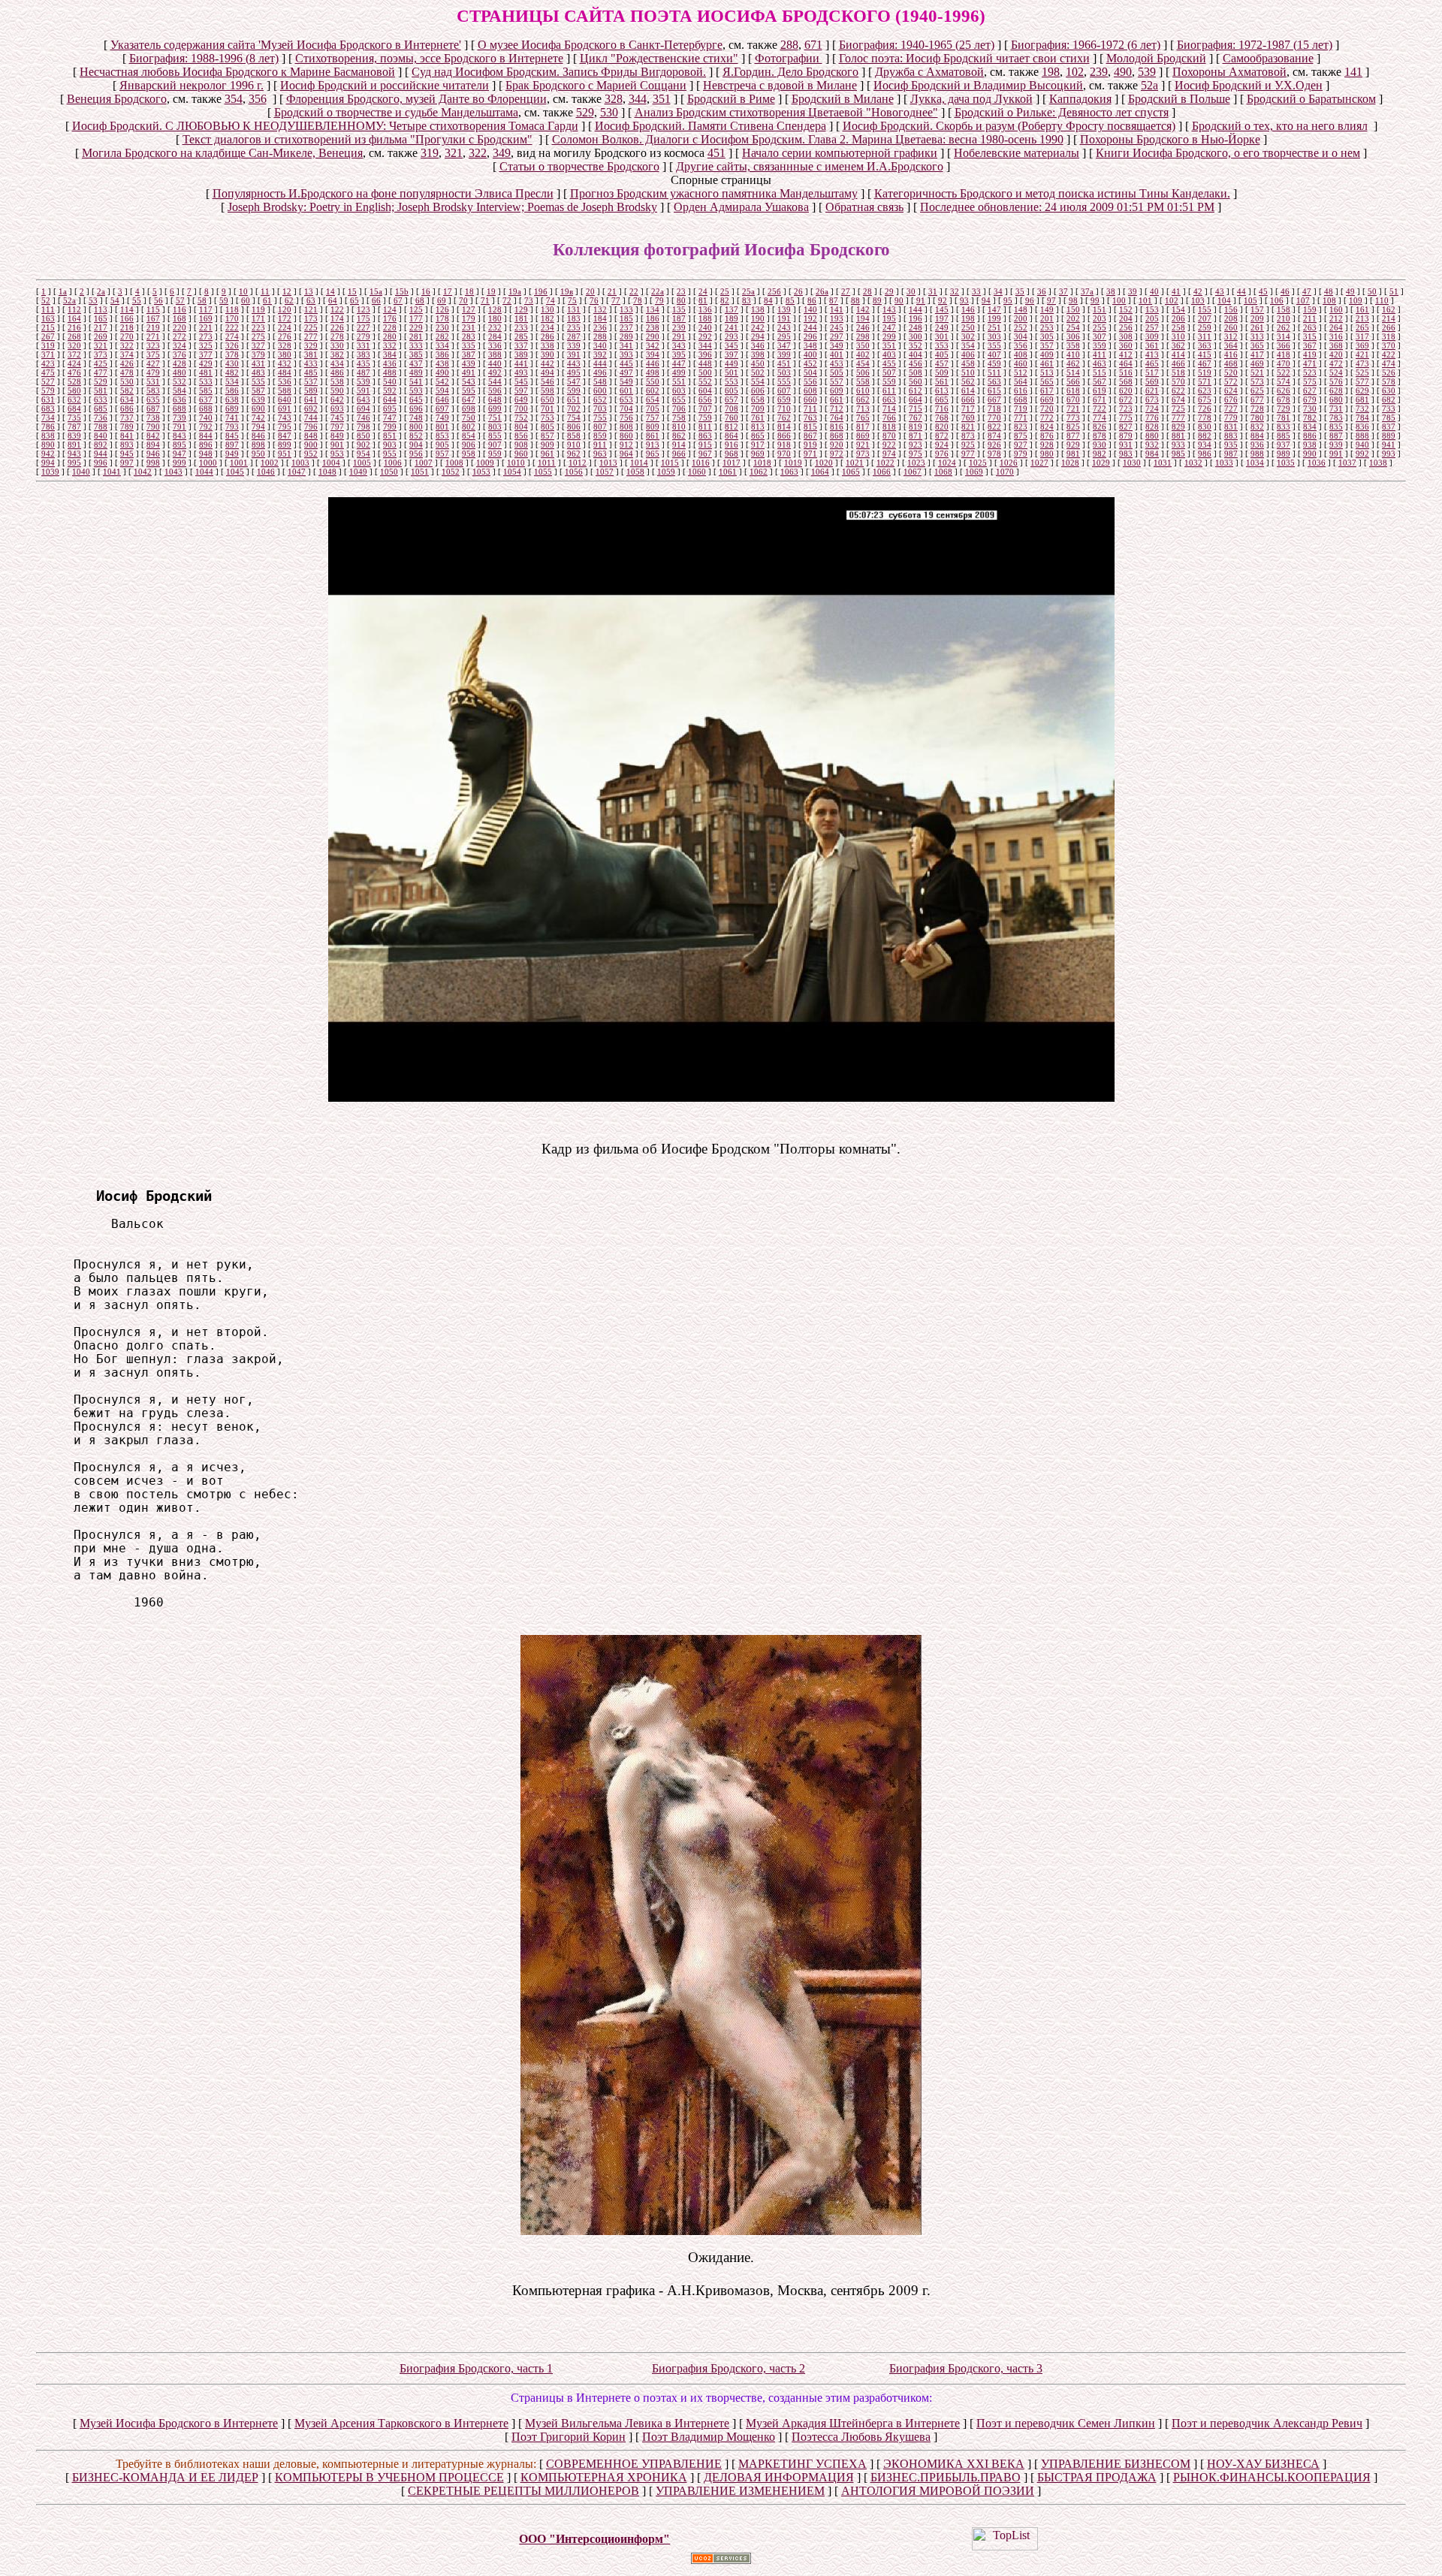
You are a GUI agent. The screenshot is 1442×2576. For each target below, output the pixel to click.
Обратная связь (864, 207)
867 (810, 436)
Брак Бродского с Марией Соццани (596, 85)
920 (837, 445)
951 (285, 454)
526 (1389, 373)
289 (626, 336)
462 (1073, 363)
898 (258, 445)
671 (813, 45)
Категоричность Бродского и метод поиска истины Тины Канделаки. (1052, 193)
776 (1152, 418)
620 (1126, 391)
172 (285, 318)
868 (837, 436)
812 (732, 427)
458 (968, 363)
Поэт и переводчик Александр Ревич (1267, 2423)
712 (837, 409)
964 (626, 454)
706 (679, 409)
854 (469, 436)
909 (548, 445)
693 (337, 409)
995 (74, 463)
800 (416, 427)
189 (732, 318)
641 (311, 400)
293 (732, 336)
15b (402, 291)
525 (1362, 373)
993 (1389, 454)
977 (968, 454)
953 (337, 454)
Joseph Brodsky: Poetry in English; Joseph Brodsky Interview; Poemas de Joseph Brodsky (442, 207)
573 (1257, 382)
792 (206, 427)
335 (469, 345)
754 (574, 418)
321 (454, 153)
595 (469, 391)
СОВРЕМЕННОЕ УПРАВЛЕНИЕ (634, 2464)
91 (921, 300)
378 (232, 354)
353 (942, 345)
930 (1100, 445)
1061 (728, 472)
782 (1310, 418)
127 (469, 309)
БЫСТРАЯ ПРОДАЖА (1097, 2477)
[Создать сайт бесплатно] (721, 2560)
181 (521, 318)
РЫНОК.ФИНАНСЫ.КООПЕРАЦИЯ (1272, 2477)
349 (502, 153)
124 (390, 309)
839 (74, 436)
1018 (762, 463)
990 (1310, 454)
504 (810, 373)
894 (153, 445)
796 (311, 427)
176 (390, 318)
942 (48, 454)
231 (469, 327)
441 (521, 363)
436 (390, 363)
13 (309, 291)
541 (416, 382)
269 (101, 336)
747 (390, 418)
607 (784, 391)
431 (258, 363)
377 (206, 354)
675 (1205, 400)
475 (48, 373)
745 (337, 418)
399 (784, 354)
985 (1178, 454)
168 (179, 318)
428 (179, 363)
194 (863, 318)
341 (626, 345)
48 (1329, 291)
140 (810, 309)
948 (206, 454)
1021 (855, 463)
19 (491, 291)
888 (1362, 436)
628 (1336, 391)
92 (943, 300)
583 (153, 391)
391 (574, 354)
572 (1231, 382)
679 (1310, 400)
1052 (451, 472)
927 (1021, 445)
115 (153, 309)
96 (1030, 300)
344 (638, 99)
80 (681, 300)
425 (101, 363)
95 (1008, 300)
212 (1336, 318)
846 (258, 436)
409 (1047, 354)
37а (1087, 291)
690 (258, 409)
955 (390, 454)
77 (616, 300)
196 (916, 318)
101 (1145, 300)
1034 (1255, 463)
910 (574, 445)
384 (390, 354)
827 (1126, 427)
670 (1073, 400)
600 (600, 391)
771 (1021, 418)
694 (364, 409)
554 (758, 382)
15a (376, 291)
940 (1362, 445)
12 (287, 291)
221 (206, 327)
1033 (1224, 463)
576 (1336, 382)
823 (1021, 427)
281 (416, 336)
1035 (1286, 463)
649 (521, 400)
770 (994, 418)
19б (541, 291)
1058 (635, 472)
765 (863, 418)
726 (1205, 409)
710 (784, 409)
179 (469, 318)
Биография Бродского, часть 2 (729, 2368)
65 (354, 300)
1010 (516, 463)
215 (48, 327)
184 (600, 318)
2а (101, 291)
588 (285, 391)
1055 (543, 472)
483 (258, 373)
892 (101, 445)
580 (74, 391)
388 (495, 354)
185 (626, 318)
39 (1133, 291)
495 (574, 373)
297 (837, 336)
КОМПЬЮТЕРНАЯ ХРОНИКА (604, 2477)
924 (942, 445)
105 (1250, 300)
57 (180, 300)
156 (1231, 309)
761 (758, 418)
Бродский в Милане (843, 99)
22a (658, 291)
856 (521, 436)
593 (416, 391)
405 (942, 354)
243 (784, 327)
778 (1205, 418)
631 (48, 400)
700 (521, 409)
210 (1284, 318)
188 (705, 318)
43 (1220, 291)
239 (1099, 72)
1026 (1009, 463)
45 (1263, 291)
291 (679, 336)
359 (1100, 345)
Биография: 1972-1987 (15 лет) (1255, 45)
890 (48, 445)
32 (955, 291)
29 (889, 291)
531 (153, 382)
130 (548, 309)
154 (1178, 309)
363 (1205, 345)
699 (495, 409)
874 (994, 436)
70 (463, 300)
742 (258, 418)
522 (1284, 373)
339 (574, 345)
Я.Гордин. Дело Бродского (790, 72)
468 (1231, 363)
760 (732, 418)
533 (206, 382)
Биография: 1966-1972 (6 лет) (1086, 45)
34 (998, 291)
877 (1073, 436)
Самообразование (1268, 58)
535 (258, 382)
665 (942, 400)
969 (758, 454)
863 (705, 436)
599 (574, 391)
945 (127, 454)
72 (507, 300)
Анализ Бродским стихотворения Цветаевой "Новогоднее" (786, 112)
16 (426, 291)
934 (1205, 445)
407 (994, 354)
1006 (393, 463)
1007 (424, 463)
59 (224, 300)
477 (101, 373)
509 (942, 373)
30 (911, 291)
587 (258, 391)
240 (705, 327)
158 (1284, 309)
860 (626, 436)
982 (1100, 454)
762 (784, 418)
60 (246, 300)
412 (1126, 354)
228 (390, 327)
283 (469, 336)
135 (679, 309)
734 (48, 418)
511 (994, 373)
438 (442, 363)
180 (495, 318)
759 (705, 418)
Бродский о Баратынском (1311, 99)
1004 (331, 463)
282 (442, 336)
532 (179, 382)
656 (705, 400)
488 (390, 373)
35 (1020, 291)
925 (968, 445)
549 (626, 382)
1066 (882, 472)
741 (232, 418)
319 (430, 153)
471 (1310, 363)
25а (748, 291)
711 (810, 409)
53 (93, 300)
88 (855, 300)
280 (390, 336)
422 (1389, 354)
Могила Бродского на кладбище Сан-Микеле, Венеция (222, 153)
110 (1382, 300)
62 (289, 300)
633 (101, 400)
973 (863, 454)
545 (521, 382)
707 (705, 409)
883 (1231, 436)
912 (626, 445)
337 (521, 345)
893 (127, 445)
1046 (266, 472)
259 (1205, 327)
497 (626, 373)
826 (1100, 427)
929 (1073, 445)
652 (600, 400)
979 (1021, 454)
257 (1152, 327)
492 (495, 373)
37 (1063, 291)
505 (837, 373)
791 (179, 427)
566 (1073, 382)
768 (942, 418)
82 (725, 300)
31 (933, 291)
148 (1021, 309)
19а (515, 291)
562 (968, 382)
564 (1021, 382)
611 (889, 391)
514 (1073, 373)
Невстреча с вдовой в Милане (780, 85)
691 (285, 409)
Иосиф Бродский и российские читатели (385, 85)
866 (784, 436)
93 (964, 300)
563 (994, 382)
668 (1021, 400)
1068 (943, 472)
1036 (1317, 463)
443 (574, 363)
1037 (1347, 463)
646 (442, 400)
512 (1021, 373)
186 (653, 318)
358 (1073, 345)
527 (48, 382)
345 (732, 345)
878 (1100, 436)
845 (232, 436)
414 (1178, 354)
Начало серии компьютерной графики (840, 153)
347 (784, 345)
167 (153, 318)
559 (889, 382)
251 (994, 327)
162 (1389, 309)
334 (442, 345)
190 (758, 318)
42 (1198, 291)
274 (232, 336)
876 (1047, 436)
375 (153, 354)
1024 (947, 463)
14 (330, 291)
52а (1149, 85)
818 (889, 427)
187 (679, 318)
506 (863, 373)
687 (153, 409)
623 (1205, 391)
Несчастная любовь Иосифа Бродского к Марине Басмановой (237, 72)
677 (1257, 400)
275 (258, 336)
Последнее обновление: (1067, 207)
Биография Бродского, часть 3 (966, 2368)
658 (758, 400)
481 (206, 373)
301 (942, 336)
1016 (701, 463)
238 (653, 327)
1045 (235, 472)
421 (1362, 354)
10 (243, 291)
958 (469, 454)
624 (1231, 391)
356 (258, 99)
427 (153, 363)
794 (258, 427)
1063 (789, 472)
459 (994, 363)
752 (521, 418)
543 (469, 382)
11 (265, 291)
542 (442, 382)
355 (994, 345)
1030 (1132, 463)
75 (572, 300)
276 (285, 336)
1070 (1005, 472)
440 (495, 363)
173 (311, 318)
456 (916, 363)
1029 (1101, 463)
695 (390, 409)
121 (311, 309)
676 (1231, 400)
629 (1362, 391)
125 (416, 309)
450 (758, 363)
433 (311, 363)
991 (1336, 454)
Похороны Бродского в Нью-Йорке (1170, 139)
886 (1310, 436)
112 (74, 309)
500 (705, 373)
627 (1310, 391)
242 (758, 327)
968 (732, 454)
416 (1231, 354)
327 (258, 345)
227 (364, 327)
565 (1047, 382)
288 (789, 45)
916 (732, 445)
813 (758, 427)
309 (1152, 336)
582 (127, 391)
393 (626, 354)
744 (311, 418)
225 (311, 327)
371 (48, 354)
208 (1231, 318)
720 (1047, 409)
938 (1310, 445)
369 (1362, 345)
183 (574, 318)
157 (1257, 309)
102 (1075, 72)
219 (153, 327)
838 (48, 436)
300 (916, 336)
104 (1224, 300)
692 (311, 409)
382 (337, 354)
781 (1284, 418)
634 (127, 400)
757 (653, 418)
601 (626, 391)
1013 (608, 463)
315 (1310, 336)
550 (653, 382)
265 (1362, 327)
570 (1178, 382)
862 (679, 436)
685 (101, 409)
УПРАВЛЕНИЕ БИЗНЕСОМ (1116, 2464)
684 (74, 409)
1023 (916, 463)
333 (416, 345)
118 (232, 309)
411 (1100, 354)
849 (337, 436)
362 (1178, 345)
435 (364, 363)
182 (548, 318)
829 (1178, 427)
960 (521, 454)
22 (634, 291)
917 (758, 445)
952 (311, 454)
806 (574, 427)
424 (74, 363)
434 (337, 363)
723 (1126, 409)
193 (837, 318)
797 (337, 427)
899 (285, 445)
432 (285, 363)
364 (1231, 345)
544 (495, 382)
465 (1152, 363)
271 (153, 336)
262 (1284, 327)
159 (1310, 309)
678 (1284, 400)
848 (311, 436)
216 (74, 327)
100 (1119, 300)
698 (469, 409)
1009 (485, 463)
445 (626, 363)
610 (863, 391)
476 (74, 373)
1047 (297, 472)
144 (916, 309)
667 (994, 400)
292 (705, 336)
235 (574, 327)
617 (1047, 391)
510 (968, 373)
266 (1389, 327)
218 (127, 327)
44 (1241, 291)
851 (390, 436)
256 (1126, 327)
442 (548, 363)
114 (127, 309)
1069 (974, 472)
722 (1100, 409)
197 (942, 318)
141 (1353, 72)
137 (732, 309)
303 (994, 336)
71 (485, 300)
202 (1073, 318)
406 (968, 354)
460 (1021, 363)
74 (551, 300)
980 (1047, 454)
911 (600, 445)
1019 (793, 463)
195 (889, 318)
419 (1310, 354)
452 (810, 363)
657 (732, 400)
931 (1126, 445)
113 (101, 309)
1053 (481, 472)
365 (1257, 345)
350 (863, 345)
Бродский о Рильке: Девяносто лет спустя (1062, 112)
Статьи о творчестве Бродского (579, 166)
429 (206, 363)
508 (916, 373)
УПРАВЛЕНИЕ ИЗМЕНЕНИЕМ (740, 2491)
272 (179, 336)
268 (74, 336)
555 (784, 382)
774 (1100, 418)
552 (705, 382)
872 (942, 436)
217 (101, 327)
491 (469, 373)
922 (889, 445)
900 (311, 445)
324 (179, 345)
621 (1152, 391)
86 (812, 300)
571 (1205, 382)
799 (390, 427)
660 (810, 400)
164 (74, 318)
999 (179, 463)
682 (1389, 400)
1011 (547, 463)
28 (867, 291)
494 (548, 373)
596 (495, 391)
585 (206, 391)
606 (758, 391)
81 (703, 300)
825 (1073, 427)
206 (1178, 318)
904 (416, 445)
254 (1073, 327)
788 (101, 427)
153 (1152, 309)
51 (1394, 291)
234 (548, 327)
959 (495, 454)
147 (994, 309)
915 (705, 445)
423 (48, 363)
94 (986, 300)
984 (1152, 454)
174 (337, 318)
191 (784, 318)
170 (232, 318)
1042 (143, 472)
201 (1047, 318)
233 (521, 327)
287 (574, 336)
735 (74, 418)
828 (1152, 427)
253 (1047, 327)
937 (1284, 445)
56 (158, 300)
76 (594, 300)
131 (574, 309)
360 (1126, 345)
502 (758, 373)
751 (495, 418)
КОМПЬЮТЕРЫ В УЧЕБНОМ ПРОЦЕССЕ (389, 2477)
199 (994, 318)
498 (653, 373)
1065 (851, 472)
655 (679, 400)
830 (1205, 427)
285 (521, 336)
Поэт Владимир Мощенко (709, 2437)
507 (889, 373)
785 (1389, 418)
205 (1152, 318)
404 (916, 354)
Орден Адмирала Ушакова (741, 207)
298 (863, 336)
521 (1257, 373)
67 (398, 300)
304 (1021, 336)
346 (758, 345)
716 (942, 409)
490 (1123, 72)
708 (732, 409)
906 (469, 445)
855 (495, 436)
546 (548, 382)
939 (1336, 445)
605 (732, 391)
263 (1310, 327)
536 (285, 382)
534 (232, 382)
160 (1336, 309)
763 (810, 418)
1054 (512, 472)
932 (1152, 445)
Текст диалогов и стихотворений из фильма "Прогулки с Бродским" (357, 139)
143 (889, 309)
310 (1178, 336)
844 (206, 436)
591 (364, 391)
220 (179, 327)
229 (416, 327)
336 (495, 345)
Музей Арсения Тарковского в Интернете (401, 2423)
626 (1284, 391)
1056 (574, 472)
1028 (1070, 463)
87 (834, 300)
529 (585, 112)
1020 (824, 463)
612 (916, 391)
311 (1205, 336)
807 (600, 427)
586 (232, 391)
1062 (759, 472)
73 (529, 300)
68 (420, 300)
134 (653, 309)
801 (442, 427)
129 (521, 309)
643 (364, 400)
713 (863, 409)
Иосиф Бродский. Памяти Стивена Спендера (710, 126)
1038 (1378, 463)
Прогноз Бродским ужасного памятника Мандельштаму (714, 193)
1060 (697, 472)
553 (732, 382)
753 (548, 418)
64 (333, 300)
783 (1336, 418)
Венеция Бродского (117, 99)
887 (1336, 436)
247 (889, 327)
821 (968, 427)
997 (127, 463)
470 (1284, 363)
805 (548, 427)
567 (1100, 382)
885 (1284, 436)
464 (1126, 363)
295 (784, 336)
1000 (208, 463)
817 (863, 427)
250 (968, 327)
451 (716, 153)
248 (916, 327)
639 (258, 400)
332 (390, 345)
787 (74, 427)
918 (784, 445)
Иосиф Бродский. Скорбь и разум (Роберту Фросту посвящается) (1009, 126)
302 (968, 336)
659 (784, 400)
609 (837, 391)
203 (1100, 318)
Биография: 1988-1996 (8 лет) (204, 58)
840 (101, 436)
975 (916, 454)
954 (364, 454)
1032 (1193, 463)
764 (837, 418)
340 (600, 345)
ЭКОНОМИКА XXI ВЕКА (954, 2464)
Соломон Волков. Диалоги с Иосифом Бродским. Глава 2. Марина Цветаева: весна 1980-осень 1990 (808, 139)
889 (1389, 436)
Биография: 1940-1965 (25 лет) (917, 45)
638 (232, 400)
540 (390, 382)
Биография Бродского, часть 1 (476, 2368)
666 (968, 400)
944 (101, 454)
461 (1047, 363)
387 (469, 354)
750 (469, 418)
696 (416, 409)
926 (994, 445)
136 (705, 309)
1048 (327, 472)
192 (810, 318)
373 (101, 354)
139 (784, 309)
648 (495, 400)
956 (416, 454)
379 (258, 354)
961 (548, 454)
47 (1307, 291)
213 (1362, 318)
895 (179, 445)
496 (600, 373)
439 (469, 363)
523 (1310, 373)
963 (600, 454)
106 (1277, 300)
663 (889, 400)
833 (1284, 427)
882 (1205, 436)
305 (1047, 336)
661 (837, 400)
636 (179, 400)
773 (1073, 418)
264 (1336, 327)
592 (390, 391)
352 (916, 345)
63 (311, 300)
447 (679, 363)
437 (416, 363)
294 (758, 336)
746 (364, 418)
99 (1095, 300)
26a (822, 291)
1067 (913, 472)
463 (1100, 363)
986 (1205, 454)
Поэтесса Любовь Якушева (861, 2437)
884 (1257, 436)
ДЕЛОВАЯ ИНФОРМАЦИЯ (779, 2477)
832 (1257, 427)
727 (1231, 409)
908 (521, 445)
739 (179, 418)
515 (1100, 373)
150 (1073, 309)
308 (1126, 336)
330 (337, 345)
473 (1362, 363)
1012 (578, 463)
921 (863, 445)
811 (705, 427)
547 (574, 382)
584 (179, 391)
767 (916, 418)
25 (725, 291)
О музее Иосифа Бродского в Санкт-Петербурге (600, 45)
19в (567, 291)
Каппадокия (1080, 99)
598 (548, 391)
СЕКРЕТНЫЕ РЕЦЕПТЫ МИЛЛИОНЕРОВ (523, 2491)
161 (1362, 309)
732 (1362, 409)
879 (1126, 436)
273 (206, 336)
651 (574, 400)
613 (942, 391)
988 (1257, 454)
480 (179, 373)
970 (784, 454)
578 (1389, 382)
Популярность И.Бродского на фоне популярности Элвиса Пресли (383, 193)
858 (574, 436)
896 (206, 445)
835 (1336, 427)
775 (1126, 418)
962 (574, 454)
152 (1126, 309)
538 (337, 382)
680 (1336, 400)
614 (968, 391)
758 (679, 418)
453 (837, 363)
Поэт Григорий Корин (569, 2437)
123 (364, 309)
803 (495, 427)
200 (1021, 318)
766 (889, 418)
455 (889, 363)
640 (285, 400)
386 (442, 354)
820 (942, 427)
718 (994, 409)
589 (311, 391)
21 (612, 291)
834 (1310, 427)
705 (653, 409)
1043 (173, 472)
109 (1356, 300)
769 (968, 418)
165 (101, 318)
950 (258, 454)
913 (653, 445)
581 (101, 391)
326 (232, 345)
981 (1073, 454)
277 (311, 336)
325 (206, 345)
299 (889, 336)
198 (1051, 72)
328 (614, 99)
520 (1231, 373)
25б (774, 291)
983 (1126, 454)
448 (705, 363)
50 (1372, 291)
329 (311, 345)
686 (127, 409)
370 (1389, 345)
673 (1152, 400)
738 (153, 418)
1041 (112, 472)
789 (127, 427)
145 (942, 309)
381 (311, 354)
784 (1362, 418)
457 (942, 363)
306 (1073, 336)
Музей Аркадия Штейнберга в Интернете (853, 2423)
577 (1362, 382)
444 (600, 363)
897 (232, 445)
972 (837, 454)
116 (179, 309)
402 (863, 354)
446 (653, 363)
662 (863, 400)
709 (758, 409)
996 (101, 463)
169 (206, 318)
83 (747, 300)
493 (521, 373)
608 (810, 391)
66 (376, 300)
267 (48, 336)
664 (916, 400)
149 (1047, 309)
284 (495, 336)
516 (1126, 373)
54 (115, 300)
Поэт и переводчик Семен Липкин (1066, 2423)
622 (1178, 391)
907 (495, 445)
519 (1205, 373)
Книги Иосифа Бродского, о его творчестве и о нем (1228, 153)
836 (1362, 427)
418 (1284, 354)
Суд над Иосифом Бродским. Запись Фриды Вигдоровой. (559, 72)
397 (732, 354)
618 (1073, 391)
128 (495, 309)
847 (285, 436)
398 (758, 354)
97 (1051, 300)
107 (1303, 300)
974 (889, 454)
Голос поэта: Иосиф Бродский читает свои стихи (964, 58)
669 (1047, 400)
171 (258, 318)
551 (679, 382)
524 (1336, 373)
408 (1021, 354)
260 (1231, 327)
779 (1231, 418)
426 (127, 363)
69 (442, 300)
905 (442, 445)
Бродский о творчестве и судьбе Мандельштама (396, 112)
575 (1310, 382)
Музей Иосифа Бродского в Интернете (179, 2423)
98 (1073, 300)
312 (1231, 336)
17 (448, 291)
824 (1047, 427)
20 (590, 291)
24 (703, 291)
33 (976, 291)
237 (626, 327)
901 (337, 445)
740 (206, 418)
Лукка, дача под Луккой (971, 99)
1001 (239, 463)
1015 (670, 463)
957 (442, 454)
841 (127, 436)
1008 (454, 463)
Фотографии (789, 58)
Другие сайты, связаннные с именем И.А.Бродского (810, 166)
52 (46, 300)
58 (202, 300)
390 (548, 354)
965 (653, 454)
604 (705, 391)
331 (364, 345)
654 (653, 400)
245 (837, 327)
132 (600, 309)
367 (1310, 345)
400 (810, 354)
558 (863, 382)
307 (1100, 336)
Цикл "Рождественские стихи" (659, 58)
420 (1336, 354)
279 (364, 336)
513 (1047, 373)
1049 (358, 472)
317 (1362, 336)
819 (916, 427)
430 (232, 363)
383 (364, 354)
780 (1257, 418)
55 (137, 300)
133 (626, 309)
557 (837, 382)
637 (206, 400)
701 (548, 409)
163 (48, 318)
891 (74, 445)
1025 (978, 463)
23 (681, 291)
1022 (885, 463)
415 (1205, 354)
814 (784, 427)
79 (659, 300)
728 (1257, 409)
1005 (362, 463)
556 (810, 382)
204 (1126, 318)
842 (153, 436)
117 (206, 309)
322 (478, 153)
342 (653, 345)
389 (521, 354)
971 (810, 454)
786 (48, 427)
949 (232, 454)
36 (1042, 291)
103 (1198, 300)
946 (153, 454)
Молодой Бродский (1156, 58)
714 (889, 409)
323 (153, 345)
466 (1178, 363)
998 (153, 463)
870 (889, 436)
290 (653, 336)
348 (810, 345)
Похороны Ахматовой (1229, 72)
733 (1389, 409)
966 (679, 454)
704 (626, 409)
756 (626, 418)
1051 (420, 472)
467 (1205, 363)
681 (1362, 400)
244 (810, 327)
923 (916, 445)
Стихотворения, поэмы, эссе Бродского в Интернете (429, 58)
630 (1389, 391)
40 (1154, 291)
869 (863, 436)
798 (364, 427)
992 (1362, 454)
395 (679, 354)
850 (364, 436)
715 (916, 409)
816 (837, 427)
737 (127, 418)
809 (653, 427)
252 (1021, 327)
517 (1152, 373)
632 (74, 400)
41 (1176, 291)
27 (846, 291)
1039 (50, 472)
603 (679, 391)
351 (662, 99)
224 (285, 327)
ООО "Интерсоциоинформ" (594, 2539)
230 (442, 327)
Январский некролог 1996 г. (192, 85)
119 (258, 309)
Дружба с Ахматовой (929, 72)
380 (285, 354)
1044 (204, 472)
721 (1073, 409)
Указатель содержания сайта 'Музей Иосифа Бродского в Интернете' (286, 45)
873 (968, 436)
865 (758, 436)
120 (285, 309)
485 (311, 373)
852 (416, 436)
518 (1178, 373)
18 (469, 291)
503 (784, 373)
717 (968, 409)
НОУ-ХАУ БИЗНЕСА (1263, 2464)
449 (732, 363)
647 (469, 400)
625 (1257, 391)
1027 (1039, 463)
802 (469, 427)
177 (416, 318)
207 (1205, 318)
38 (1111, 291)
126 (442, 309)
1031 (1163, 463)
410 (1073, 354)
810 (679, 427)
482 (232, 373)
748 (416, 418)
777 (1178, 418)
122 (337, 309)
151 (1100, 309)
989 (1284, 454)
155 (1205, 309)
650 (548, 400)
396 (705, 354)
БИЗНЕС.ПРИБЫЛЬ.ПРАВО (946, 2477)
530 (609, 112)
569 (1152, 382)
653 (626, 400)
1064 (820, 472)
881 (1178, 436)
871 (916, 436)
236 (600, 327)
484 (285, 373)
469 (1257, 363)
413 (1152, 354)
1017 (732, 463)
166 (127, 318)
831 (1231, 427)
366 (1284, 345)
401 (837, 354)
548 (600, 382)
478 (127, 373)
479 (153, 373)
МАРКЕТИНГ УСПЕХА (802, 2464)
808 (626, 427)
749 (442, 418)
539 (1147, 72)
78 (638, 300)
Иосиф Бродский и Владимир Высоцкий (978, 85)
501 (732, 373)
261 (1257, 327)
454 (863, 363)
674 (1178, 400)
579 (48, 391)
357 (1047, 345)
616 (1021, 391)
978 (994, 454)
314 (1284, 336)
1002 (270, 463)
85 (790, 300)
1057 (605, 472)
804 (521, 427)
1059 (666, 472)
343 (679, 345)
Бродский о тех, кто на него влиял (1280, 126)
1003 (300, 463)
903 (390, 445)
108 (1329, 300)
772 (1047, 418)
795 (285, 427)
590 (337, 391)
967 (705, 454)
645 (416, 400)
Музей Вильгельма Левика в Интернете (627, 2423)
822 (994, 427)
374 (127, 354)
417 (1257, 354)
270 (127, 336)
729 (1284, 409)
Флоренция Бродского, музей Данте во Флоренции (416, 99)
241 (732, 327)
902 (364, 445)
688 (179, 409)
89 (877, 300)
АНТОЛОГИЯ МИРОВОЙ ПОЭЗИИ (938, 2491)
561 (942, 382)
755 (600, 418)
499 (679, 373)
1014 (639, 463)
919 (810, 445)
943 (74, 454)
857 (548, 436)
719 (1021, 409)
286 (548, 336)
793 (232, 427)
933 (1178, 445)
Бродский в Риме (731, 99)
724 (1152, 409)
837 (1389, 427)
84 (768, 300)
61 (267, 300)
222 (232, 327)
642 (337, 400)
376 (179, 354)
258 (1178, 327)
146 (968, 309)
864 (732, 436)
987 (1231, 454)
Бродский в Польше (1179, 99)
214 (1389, 318)
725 (1178, 409)
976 (942, 454)
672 (1126, 400)
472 (1336, 363)
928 (1047, 445)
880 (1152, 436)
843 (179, 436)
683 (48, 409)
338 (548, 345)
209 (1257, 318)
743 (285, 418)
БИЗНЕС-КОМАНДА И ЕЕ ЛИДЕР (165, 2477)
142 (863, 309)
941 (1389, 445)
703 (600, 409)
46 (1285, 291)
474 (1389, 363)
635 (153, 400)
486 (337, 373)
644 (390, 400)
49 (1350, 291)
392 (600, 354)
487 (364, 373)
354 (234, 99)
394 (653, 354)
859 (600, 436)
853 (442, 436)
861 (653, 436)
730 (1310, 409)
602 (653, 391)
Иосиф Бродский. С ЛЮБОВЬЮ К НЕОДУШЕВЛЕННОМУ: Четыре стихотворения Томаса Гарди (325, 126)
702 (574, 409)
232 (495, 327)
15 (352, 291)
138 (758, 309)
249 (942, 327)
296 (810, 336)
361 (1152, 345)
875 (1021, 436)
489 (416, 373)
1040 (81, 472)
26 (798, 291)
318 (1389, 336)
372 (74, 354)
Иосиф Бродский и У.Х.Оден (1249, 85)
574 (1284, 382)
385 (416, 354)
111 (48, 309)
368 (1336, 345)
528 (74, 382)
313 (1257, 336)
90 (899, 300)
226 (337, 327)
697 (442, 409)
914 (679, 445)
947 (179, 454)
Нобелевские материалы (1017, 153)
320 (74, 345)
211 (1310, 318)
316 (1336, 336)
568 (1126, 382)
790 (153, 427)
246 (863, 327)
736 (101, 418)
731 (1336, 409)
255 (1100, 327)
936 (1257, 445)
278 (337, 336)
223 (258, 327)
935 (1231, 445)
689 (232, 409)
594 (442, 391)
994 (48, 463)
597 (521, 391)
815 (810, 427)
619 (1100, 391)
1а (63, 291)
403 (889, 354)
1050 (389, 472)
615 (994, 391)
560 (916, 382)
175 (364, 318)
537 (311, 382)
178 (442, 318)
